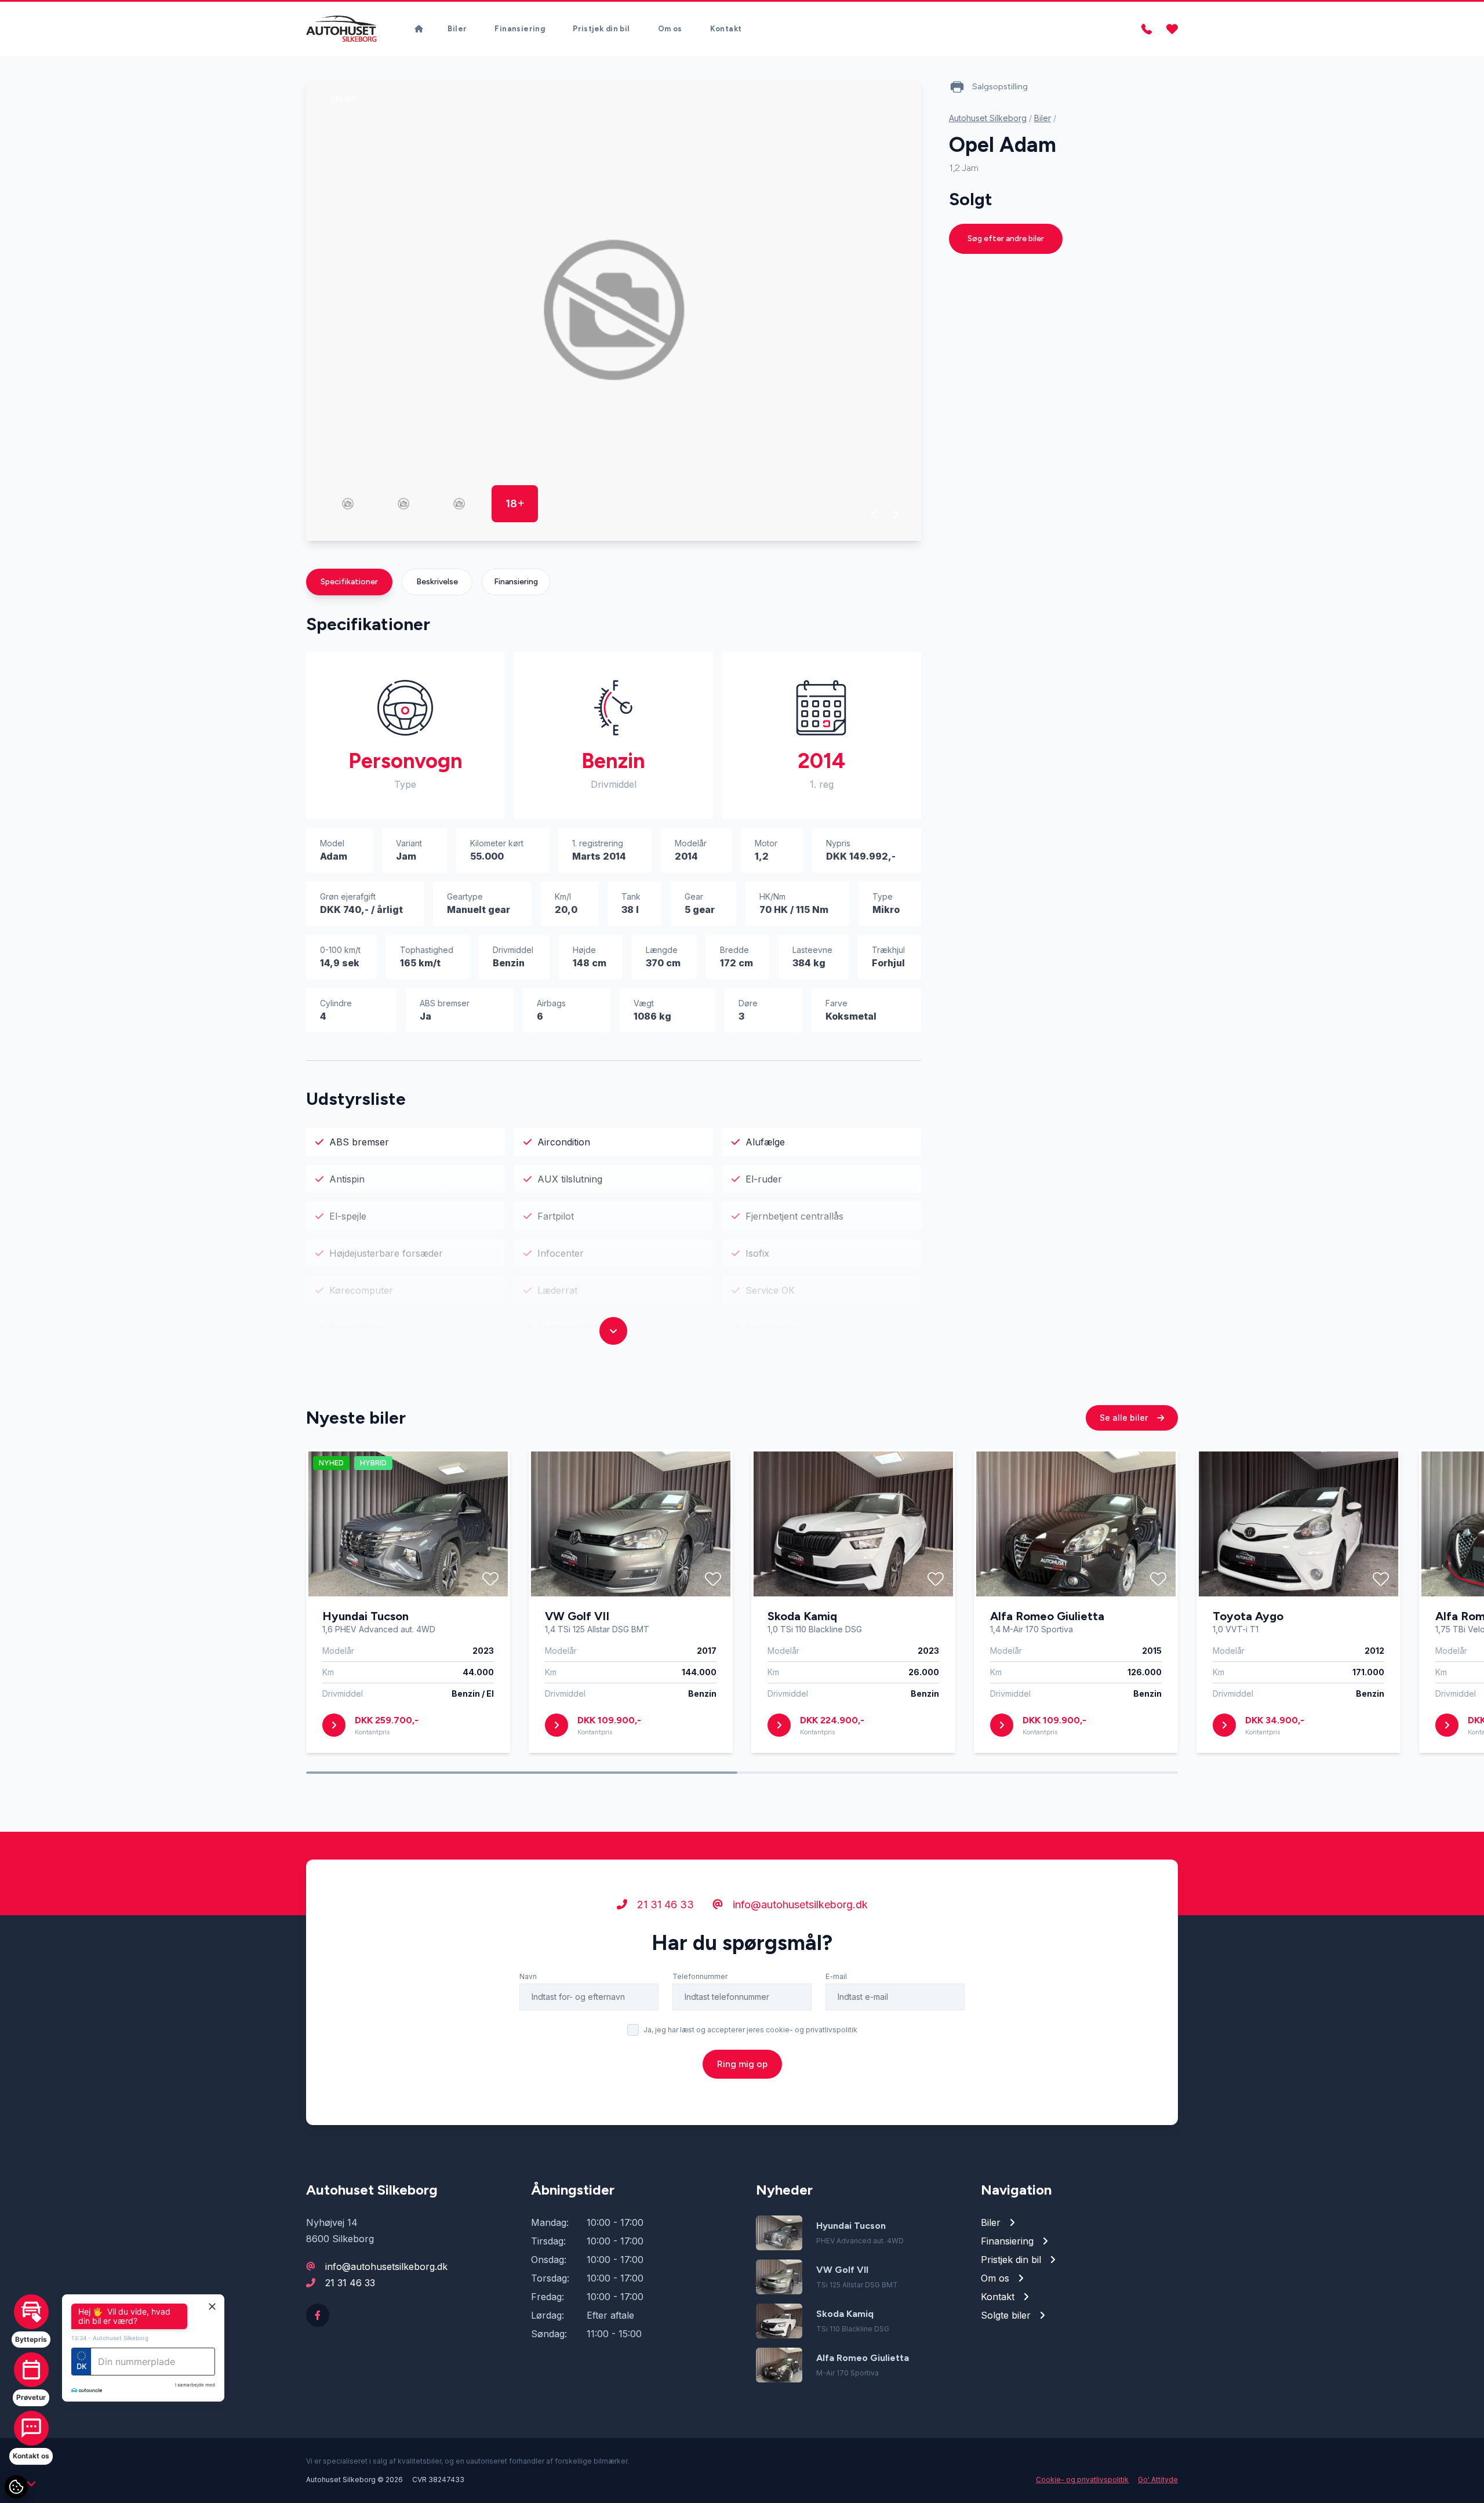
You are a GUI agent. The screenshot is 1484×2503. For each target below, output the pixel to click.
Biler (457, 29)
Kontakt (726, 29)
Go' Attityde (1158, 2480)
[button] (874, 514)
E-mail (836, 1976)
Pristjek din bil (601, 29)
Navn (528, 1976)
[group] (614, 310)
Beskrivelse (437, 582)
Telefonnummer (700, 1976)
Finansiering (520, 29)
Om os (670, 29)
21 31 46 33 (664, 1904)
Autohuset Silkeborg (988, 118)
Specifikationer (349, 582)
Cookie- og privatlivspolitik (1082, 2480)
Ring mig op (742, 2064)
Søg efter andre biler (1006, 239)
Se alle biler (1125, 1418)
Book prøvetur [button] (128, 2378)
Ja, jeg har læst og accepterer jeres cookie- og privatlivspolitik (750, 2030)
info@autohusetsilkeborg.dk (799, 1904)
